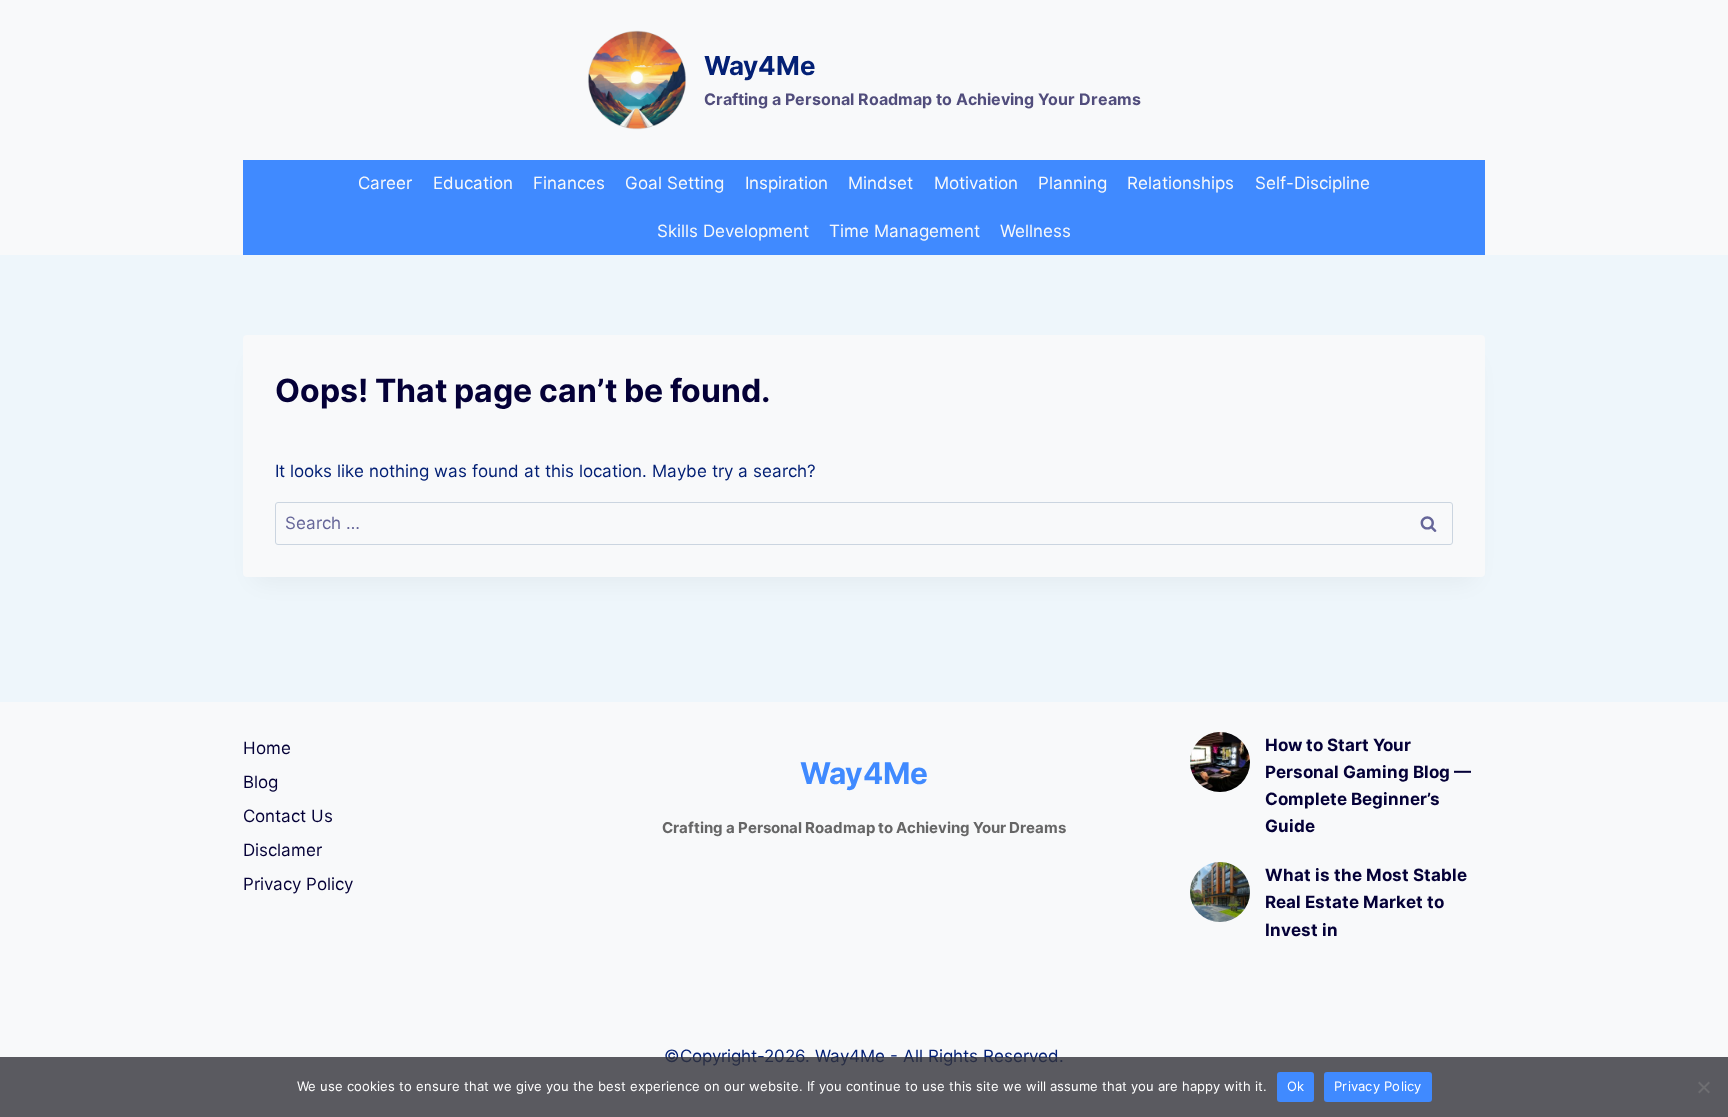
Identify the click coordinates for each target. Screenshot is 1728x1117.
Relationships (1180, 183)
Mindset (880, 183)
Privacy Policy (298, 884)
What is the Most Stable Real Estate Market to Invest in (1366, 902)
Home (267, 748)
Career (385, 183)
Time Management (904, 231)
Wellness (1035, 231)
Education (473, 183)
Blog (260, 782)
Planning (1072, 183)
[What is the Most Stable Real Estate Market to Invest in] (1220, 892)
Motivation (976, 183)
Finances (569, 183)
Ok (1296, 1086)
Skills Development (733, 231)
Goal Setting (674, 183)
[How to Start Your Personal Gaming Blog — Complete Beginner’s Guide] (1220, 762)
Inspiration (786, 183)
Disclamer (282, 850)
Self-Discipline (1312, 183)
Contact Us (288, 816)
